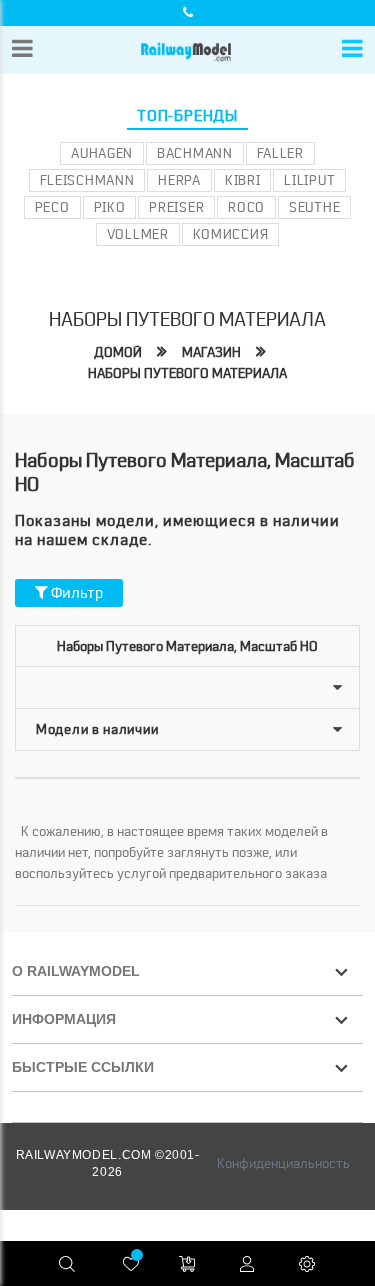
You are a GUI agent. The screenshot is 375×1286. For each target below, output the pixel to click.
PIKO (110, 207)
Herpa (179, 180)
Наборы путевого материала (187, 373)
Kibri (243, 180)
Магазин (211, 352)
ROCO (246, 207)
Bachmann (195, 153)
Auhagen (102, 153)
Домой (118, 352)
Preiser (176, 207)
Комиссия (231, 234)
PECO (52, 207)
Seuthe (314, 207)
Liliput (309, 180)
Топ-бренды (187, 116)
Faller (280, 153)
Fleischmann (87, 180)
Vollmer (138, 234)
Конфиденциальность (283, 1163)
